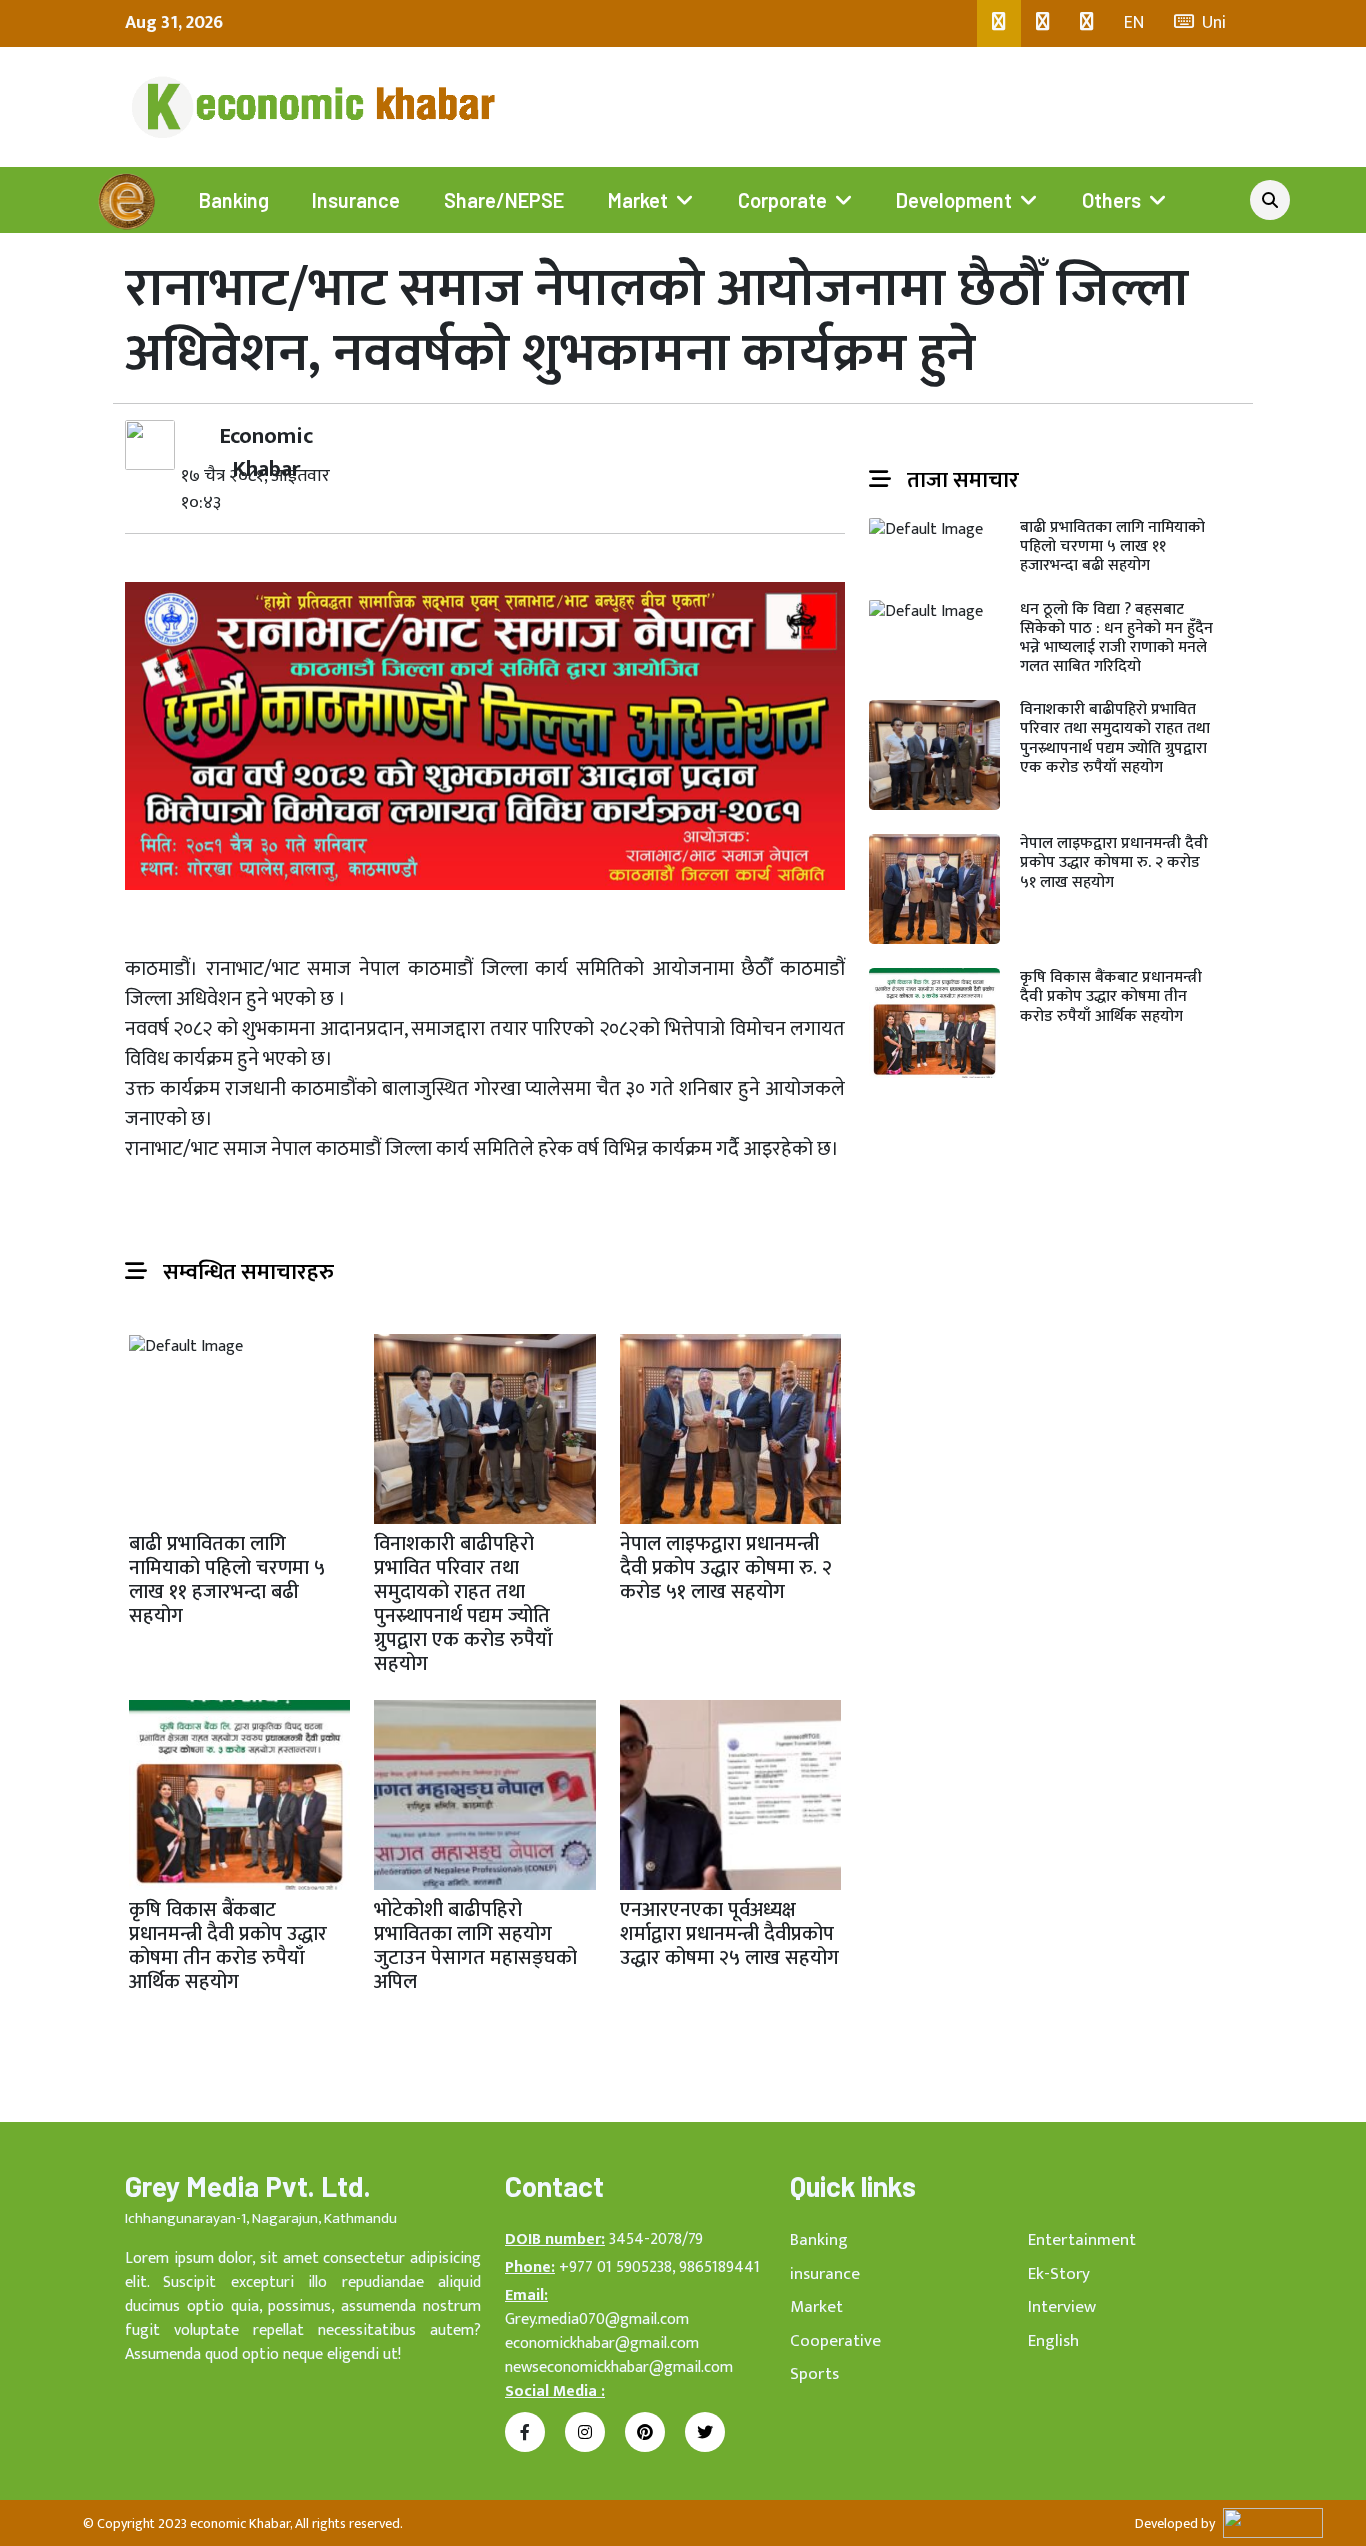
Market (638, 200)
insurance (825, 2274)
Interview (1062, 2307)
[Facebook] (999, 23)
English (1053, 2341)
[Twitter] (1043, 23)
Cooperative (835, 2341)
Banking (234, 200)
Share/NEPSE (504, 200)
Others (1111, 200)
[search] (1270, 200)
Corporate (782, 200)
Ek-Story (1059, 2274)
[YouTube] (1087, 23)
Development (954, 200)
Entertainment (1082, 2240)
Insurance (356, 200)
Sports (814, 2374)
